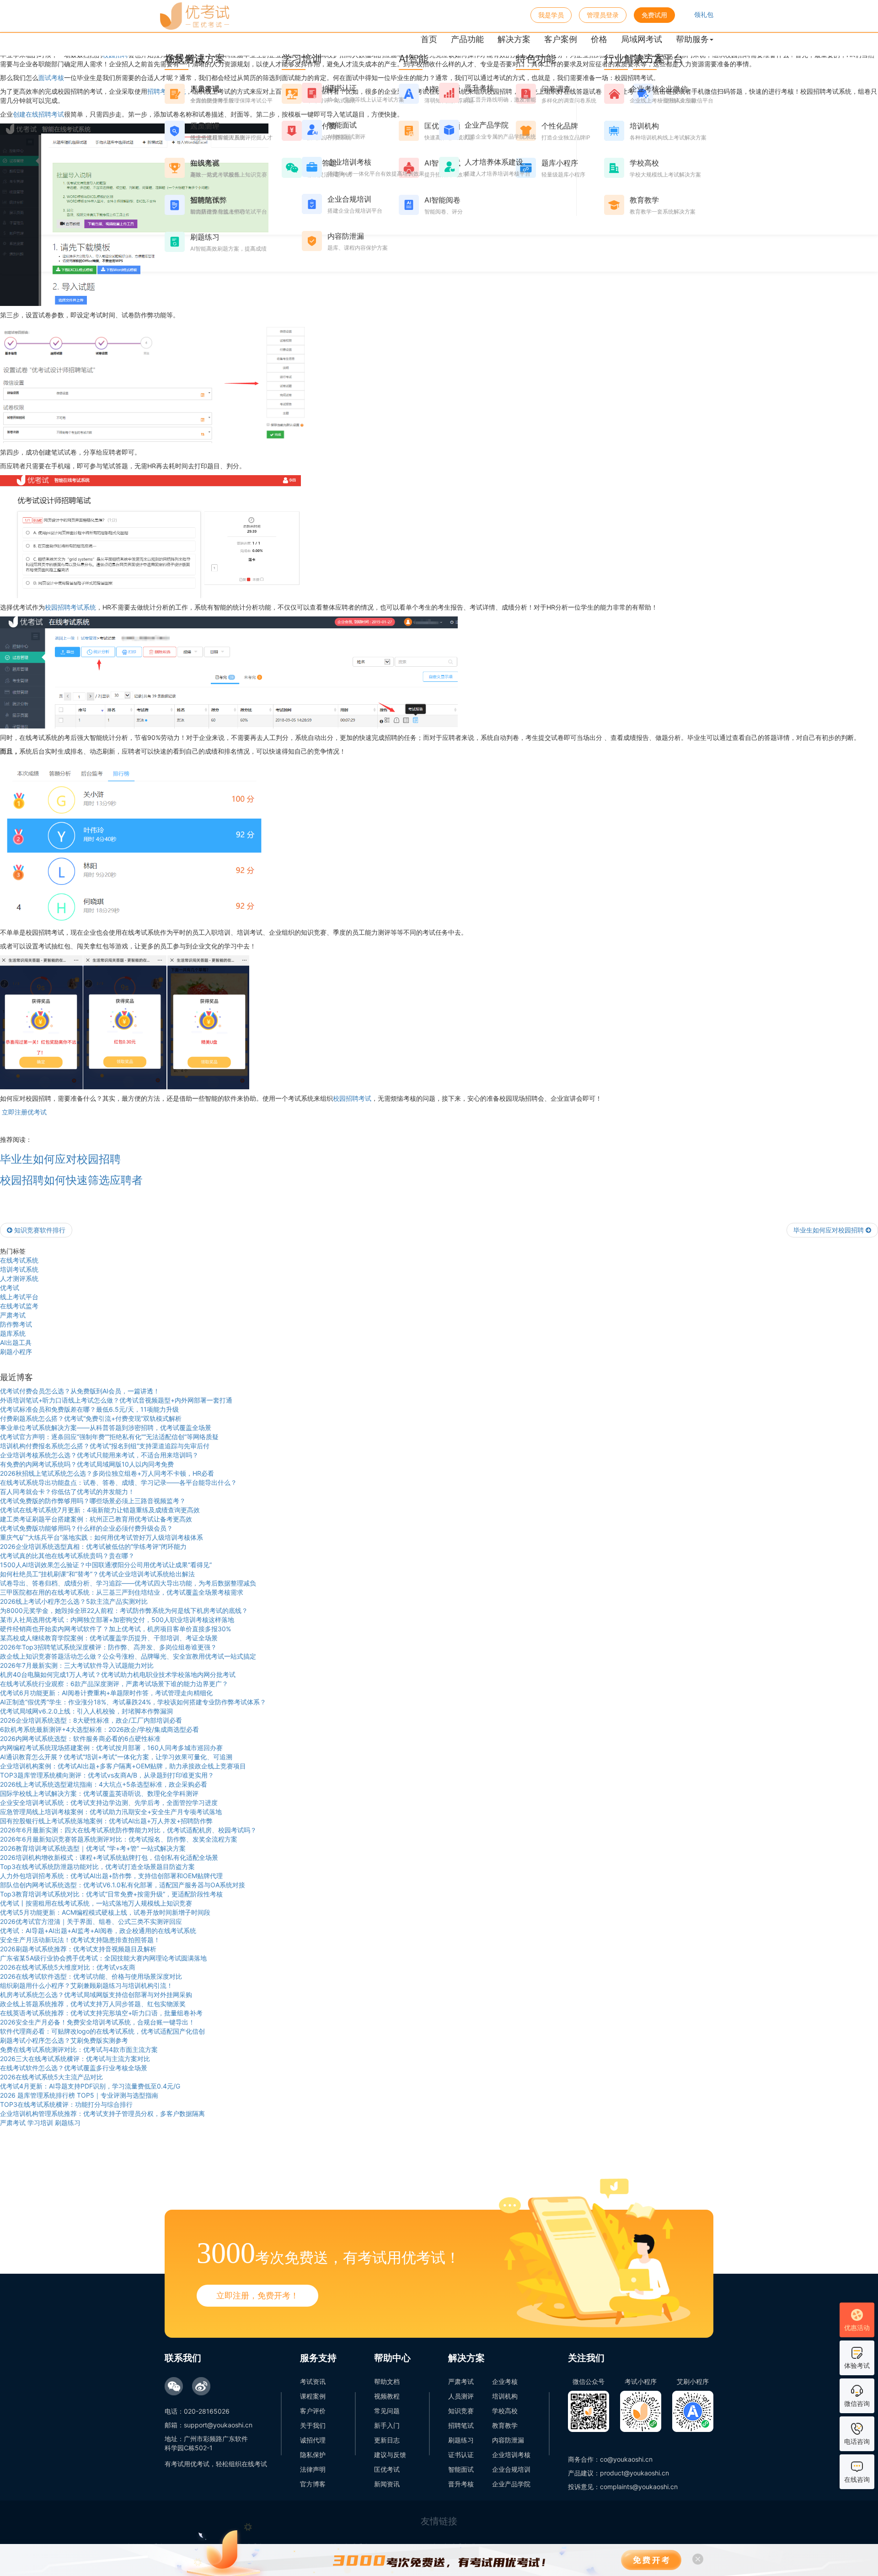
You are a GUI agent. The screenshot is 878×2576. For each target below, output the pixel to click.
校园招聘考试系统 (70, 607)
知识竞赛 (461, 2411)
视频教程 (387, 2396)
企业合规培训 (511, 2469)
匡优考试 (387, 2469)
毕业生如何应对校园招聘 (60, 1159)
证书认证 (461, 2455)
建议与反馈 (390, 2455)
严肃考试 (13, 1315)
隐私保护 (313, 2455)
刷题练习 (461, 2440)
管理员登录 (603, 15)
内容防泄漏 (508, 2440)
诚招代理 (313, 2440)
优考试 (10, 1288)
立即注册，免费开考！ (257, 2295)
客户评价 (313, 2411)
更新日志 (387, 2440)
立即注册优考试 (23, 1112)
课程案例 (313, 2396)
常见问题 (387, 2411)
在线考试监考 (19, 1306)
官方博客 (313, 2484)
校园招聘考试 (352, 1098)
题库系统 (13, 1333)
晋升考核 (461, 2484)
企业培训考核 (511, 2455)
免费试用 (654, 15)
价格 (599, 39)
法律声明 (313, 2469)
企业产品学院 (511, 2484)
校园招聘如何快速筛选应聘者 (71, 1180)
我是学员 (551, 15)
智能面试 (461, 2469)
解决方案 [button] (514, 39)
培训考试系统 (19, 1269)
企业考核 (505, 2381)
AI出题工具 (16, 1342)
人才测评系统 (19, 1278)
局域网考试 (642, 39)
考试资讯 (313, 2381)
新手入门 (387, 2425)
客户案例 (561, 39)
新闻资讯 (387, 2484)
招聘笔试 (461, 2425)
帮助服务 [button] (692, 39)
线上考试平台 (19, 1297)
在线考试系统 (19, 1260)
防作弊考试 (16, 1324)
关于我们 (313, 2425)
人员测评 (461, 2396)
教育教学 (505, 2425)
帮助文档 (387, 2381)
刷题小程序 (16, 1352)
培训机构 (505, 2396)
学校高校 (505, 2411)
